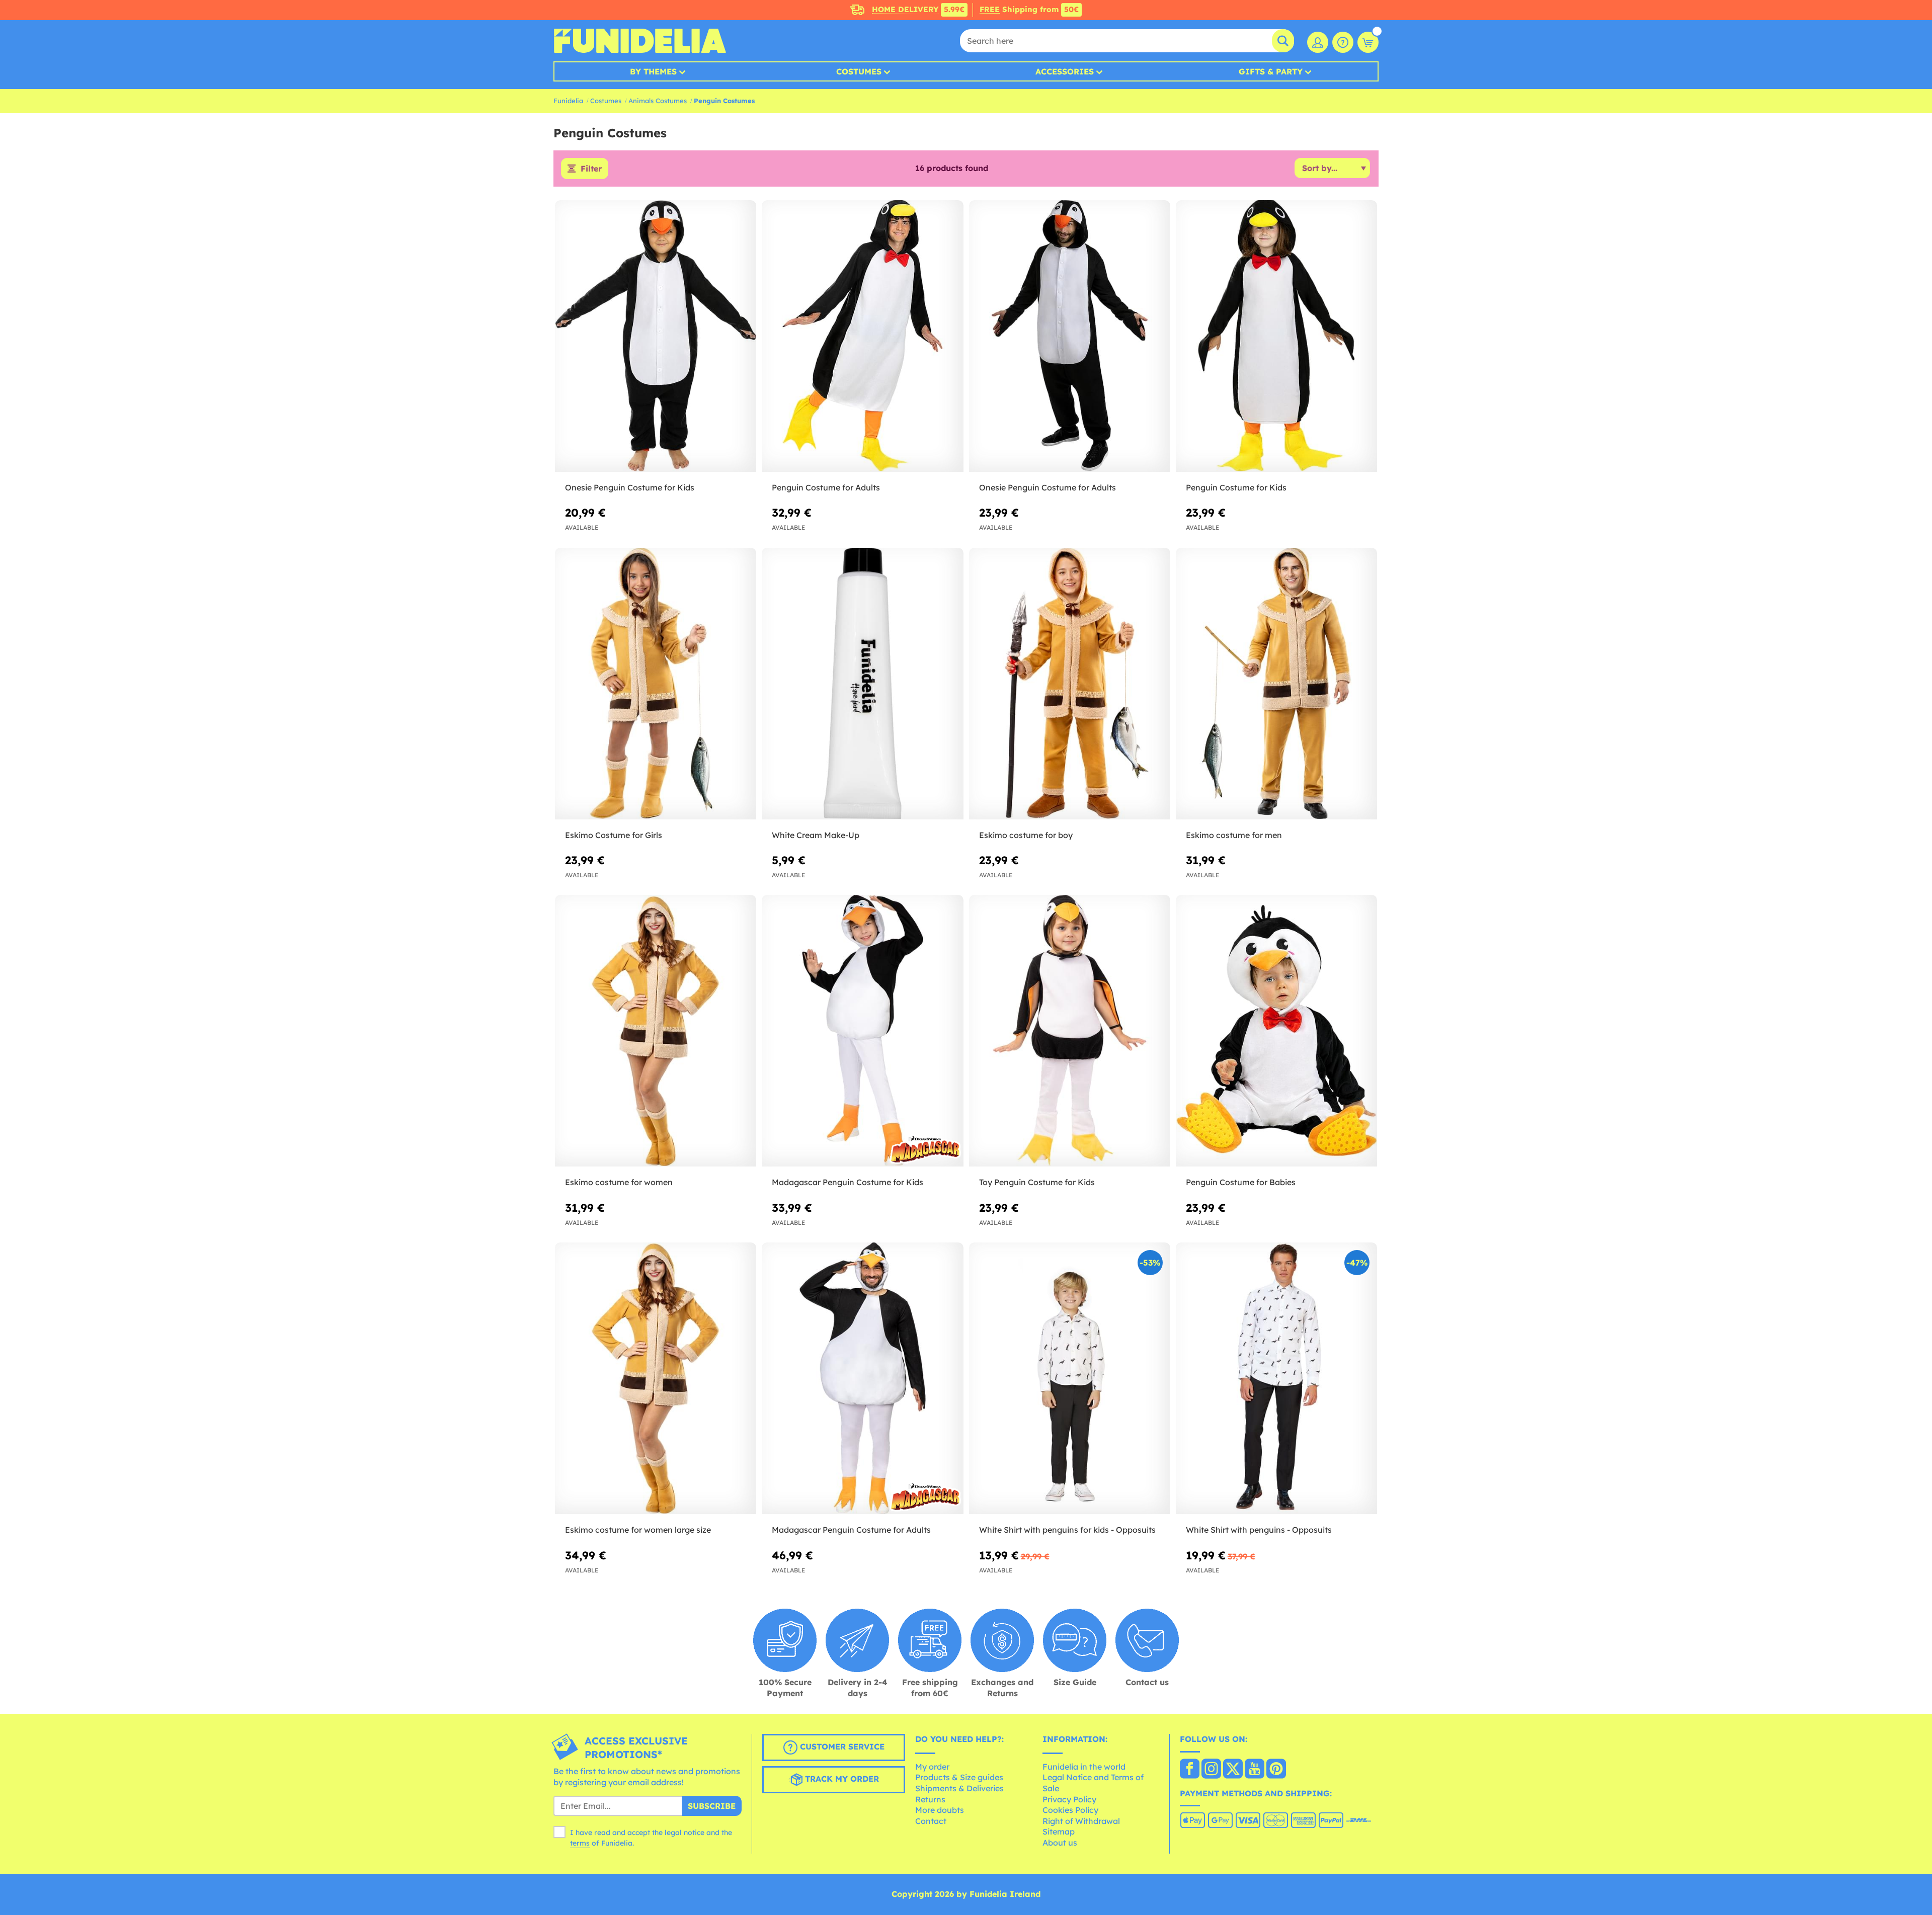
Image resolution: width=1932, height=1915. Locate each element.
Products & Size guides (959, 1777)
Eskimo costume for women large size (638, 1530)
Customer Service (841, 1747)
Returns (930, 1799)
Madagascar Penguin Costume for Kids (848, 1182)
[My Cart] (1368, 42)
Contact (931, 1821)
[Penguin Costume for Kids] (1276, 336)
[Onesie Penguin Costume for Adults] (1070, 336)
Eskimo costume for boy (1026, 835)
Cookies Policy (1070, 1810)
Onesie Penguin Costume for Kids (630, 487)
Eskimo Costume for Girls (614, 835)
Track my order (841, 1779)
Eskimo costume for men (1234, 835)
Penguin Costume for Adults (826, 487)
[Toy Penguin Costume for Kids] (1070, 1031)
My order (932, 1767)
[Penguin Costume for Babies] (1276, 1031)
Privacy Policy (1069, 1799)
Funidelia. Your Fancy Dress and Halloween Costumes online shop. (640, 41)
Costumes (859, 71)
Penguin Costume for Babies (1241, 1182)
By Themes (653, 71)
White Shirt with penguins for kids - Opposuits (1067, 1530)
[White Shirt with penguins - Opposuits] (1276, 1379)
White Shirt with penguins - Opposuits (1259, 1530)
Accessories (1065, 71)
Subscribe (712, 1806)
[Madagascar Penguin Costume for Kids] (862, 1031)
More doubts (940, 1810)
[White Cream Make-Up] (862, 684)
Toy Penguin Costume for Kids (1037, 1182)
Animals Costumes (658, 101)
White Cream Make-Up (816, 835)
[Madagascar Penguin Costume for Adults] (862, 1379)
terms (580, 1843)
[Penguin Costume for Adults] (862, 336)
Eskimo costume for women (619, 1182)
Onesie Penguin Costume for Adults (1048, 487)
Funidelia (568, 101)
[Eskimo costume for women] (656, 1031)
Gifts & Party (1271, 71)
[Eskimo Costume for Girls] (656, 684)
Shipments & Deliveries (959, 1788)
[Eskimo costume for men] (1276, 684)
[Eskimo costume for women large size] (656, 1379)
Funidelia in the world (1084, 1767)
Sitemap (1059, 1831)
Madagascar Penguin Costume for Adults (851, 1530)
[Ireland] (1190, 1770)
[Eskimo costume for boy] (1070, 684)
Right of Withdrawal (1081, 1821)
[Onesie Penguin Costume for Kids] (656, 336)
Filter (591, 169)
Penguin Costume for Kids (1236, 487)
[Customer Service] (1343, 42)
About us (1060, 1843)
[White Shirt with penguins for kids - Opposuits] (1070, 1379)
